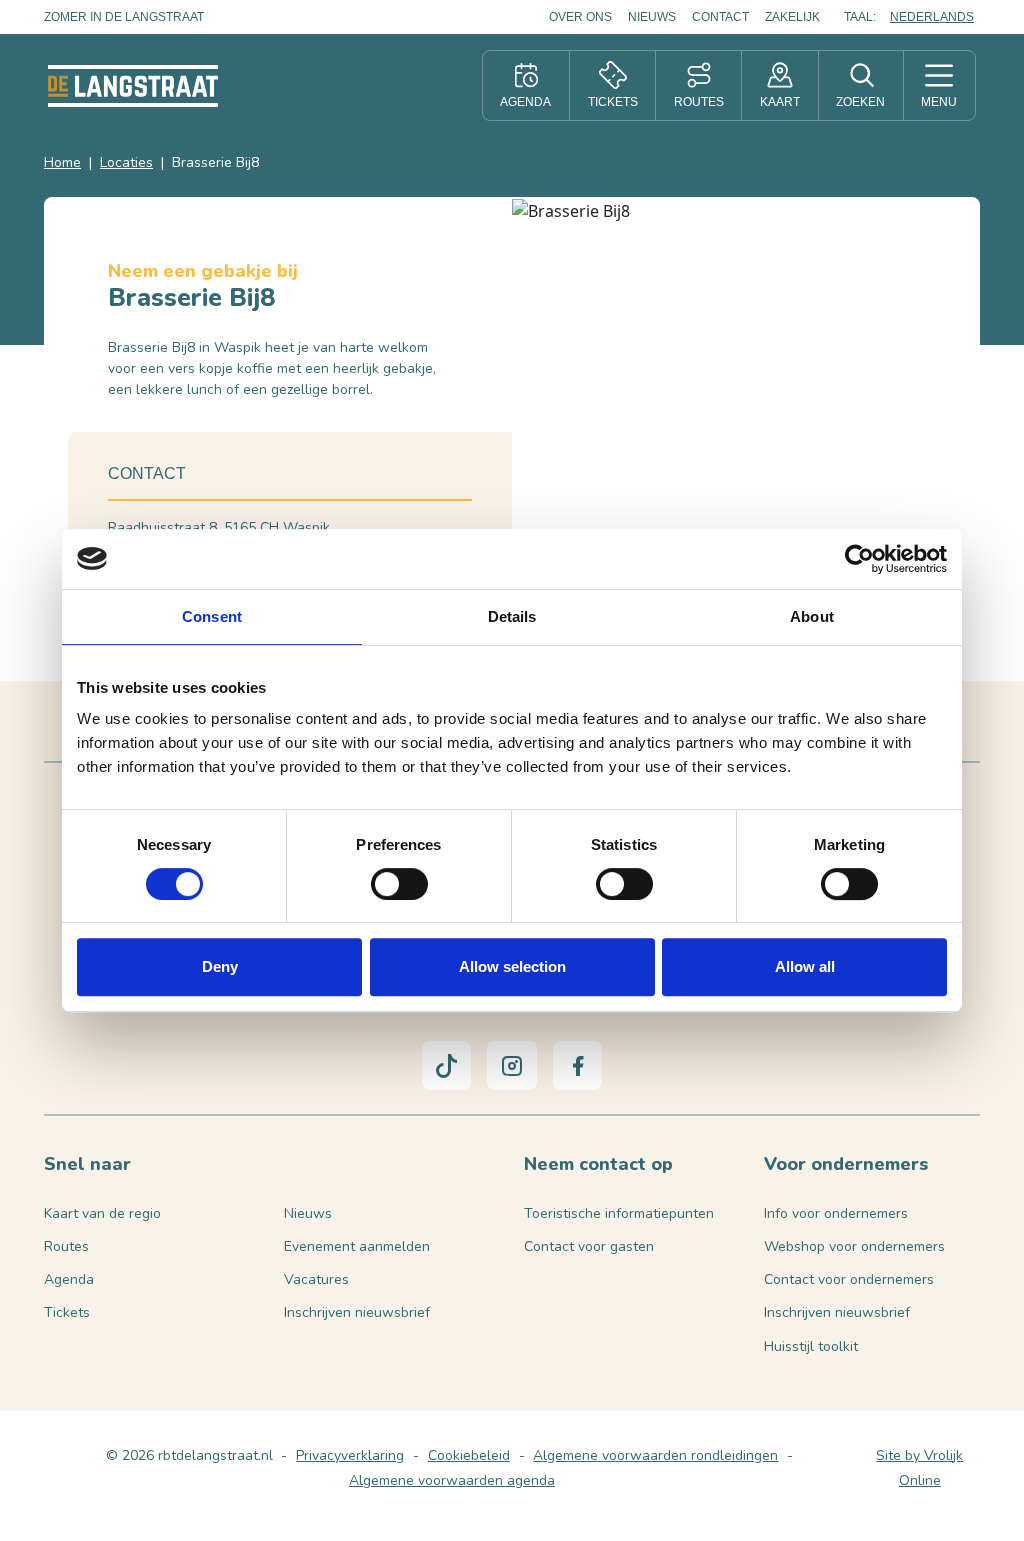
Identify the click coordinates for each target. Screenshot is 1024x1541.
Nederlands (932, 17)
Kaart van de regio (102, 1213)
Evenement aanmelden (357, 1246)
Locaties (126, 162)
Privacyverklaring (350, 1455)
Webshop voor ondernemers (854, 1246)
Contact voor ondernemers (849, 1279)
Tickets (67, 1312)
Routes (66, 1246)
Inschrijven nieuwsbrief (357, 1312)
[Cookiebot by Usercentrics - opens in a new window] (859, 559)
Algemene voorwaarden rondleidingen (655, 1455)
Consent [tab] (212, 616)
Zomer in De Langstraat (124, 17)
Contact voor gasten (589, 1246)
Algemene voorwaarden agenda (452, 1480)
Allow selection (512, 966)
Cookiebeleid (469, 1455)
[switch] (399, 884)
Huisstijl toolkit (811, 1346)
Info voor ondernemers (836, 1213)
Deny (220, 966)
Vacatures (316, 1279)
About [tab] (812, 616)
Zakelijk (792, 17)
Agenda (69, 1279)
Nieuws (652, 17)
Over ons (580, 17)
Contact (720, 17)
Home (62, 162)
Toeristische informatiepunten (619, 1213)
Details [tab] (512, 616)
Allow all (805, 966)
